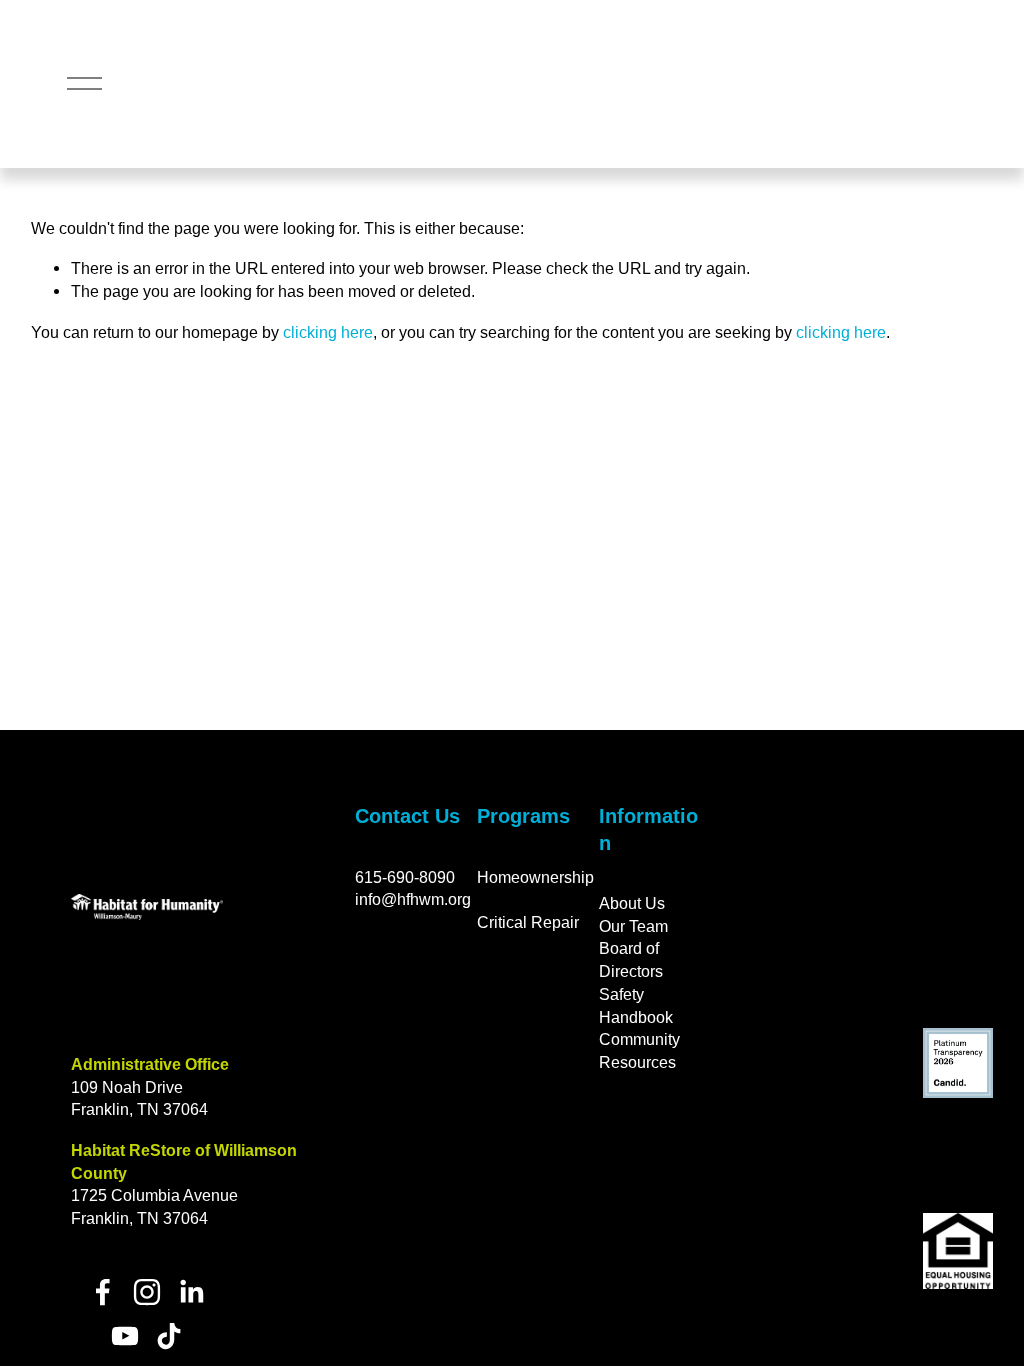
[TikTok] (169, 1336)
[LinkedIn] (191, 1292)
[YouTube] (125, 1336)
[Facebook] (103, 1292)
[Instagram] (147, 1292)
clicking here (328, 332)
